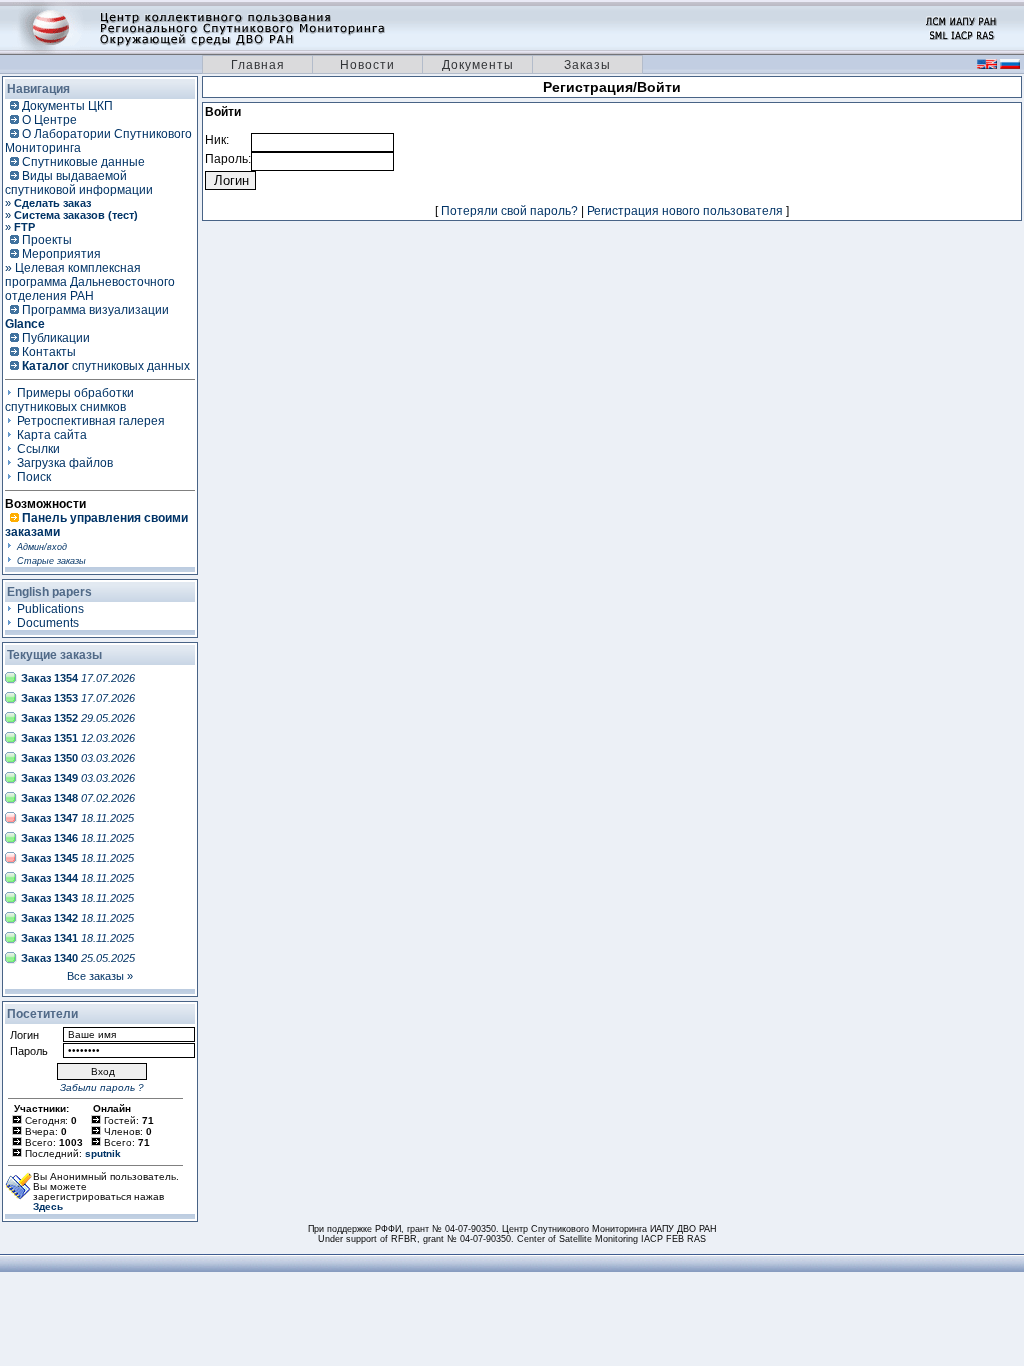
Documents (48, 623)
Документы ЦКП (67, 106)
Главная (258, 65)
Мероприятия (61, 254)
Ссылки (38, 449)
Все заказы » (100, 976)
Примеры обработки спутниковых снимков (69, 400)
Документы (478, 65)
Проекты (47, 240)
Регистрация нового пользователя (685, 211)
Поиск (34, 477)
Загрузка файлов (65, 463)
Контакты (49, 352)
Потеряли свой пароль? (509, 211)
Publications (50, 609)
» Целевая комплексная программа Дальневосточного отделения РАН (90, 282)
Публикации (56, 338)
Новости (367, 65)
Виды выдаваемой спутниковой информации (79, 183)
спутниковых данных (106, 366)
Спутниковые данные (83, 162)
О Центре (49, 120)
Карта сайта (52, 435)
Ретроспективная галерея (91, 421)
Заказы (587, 65)
